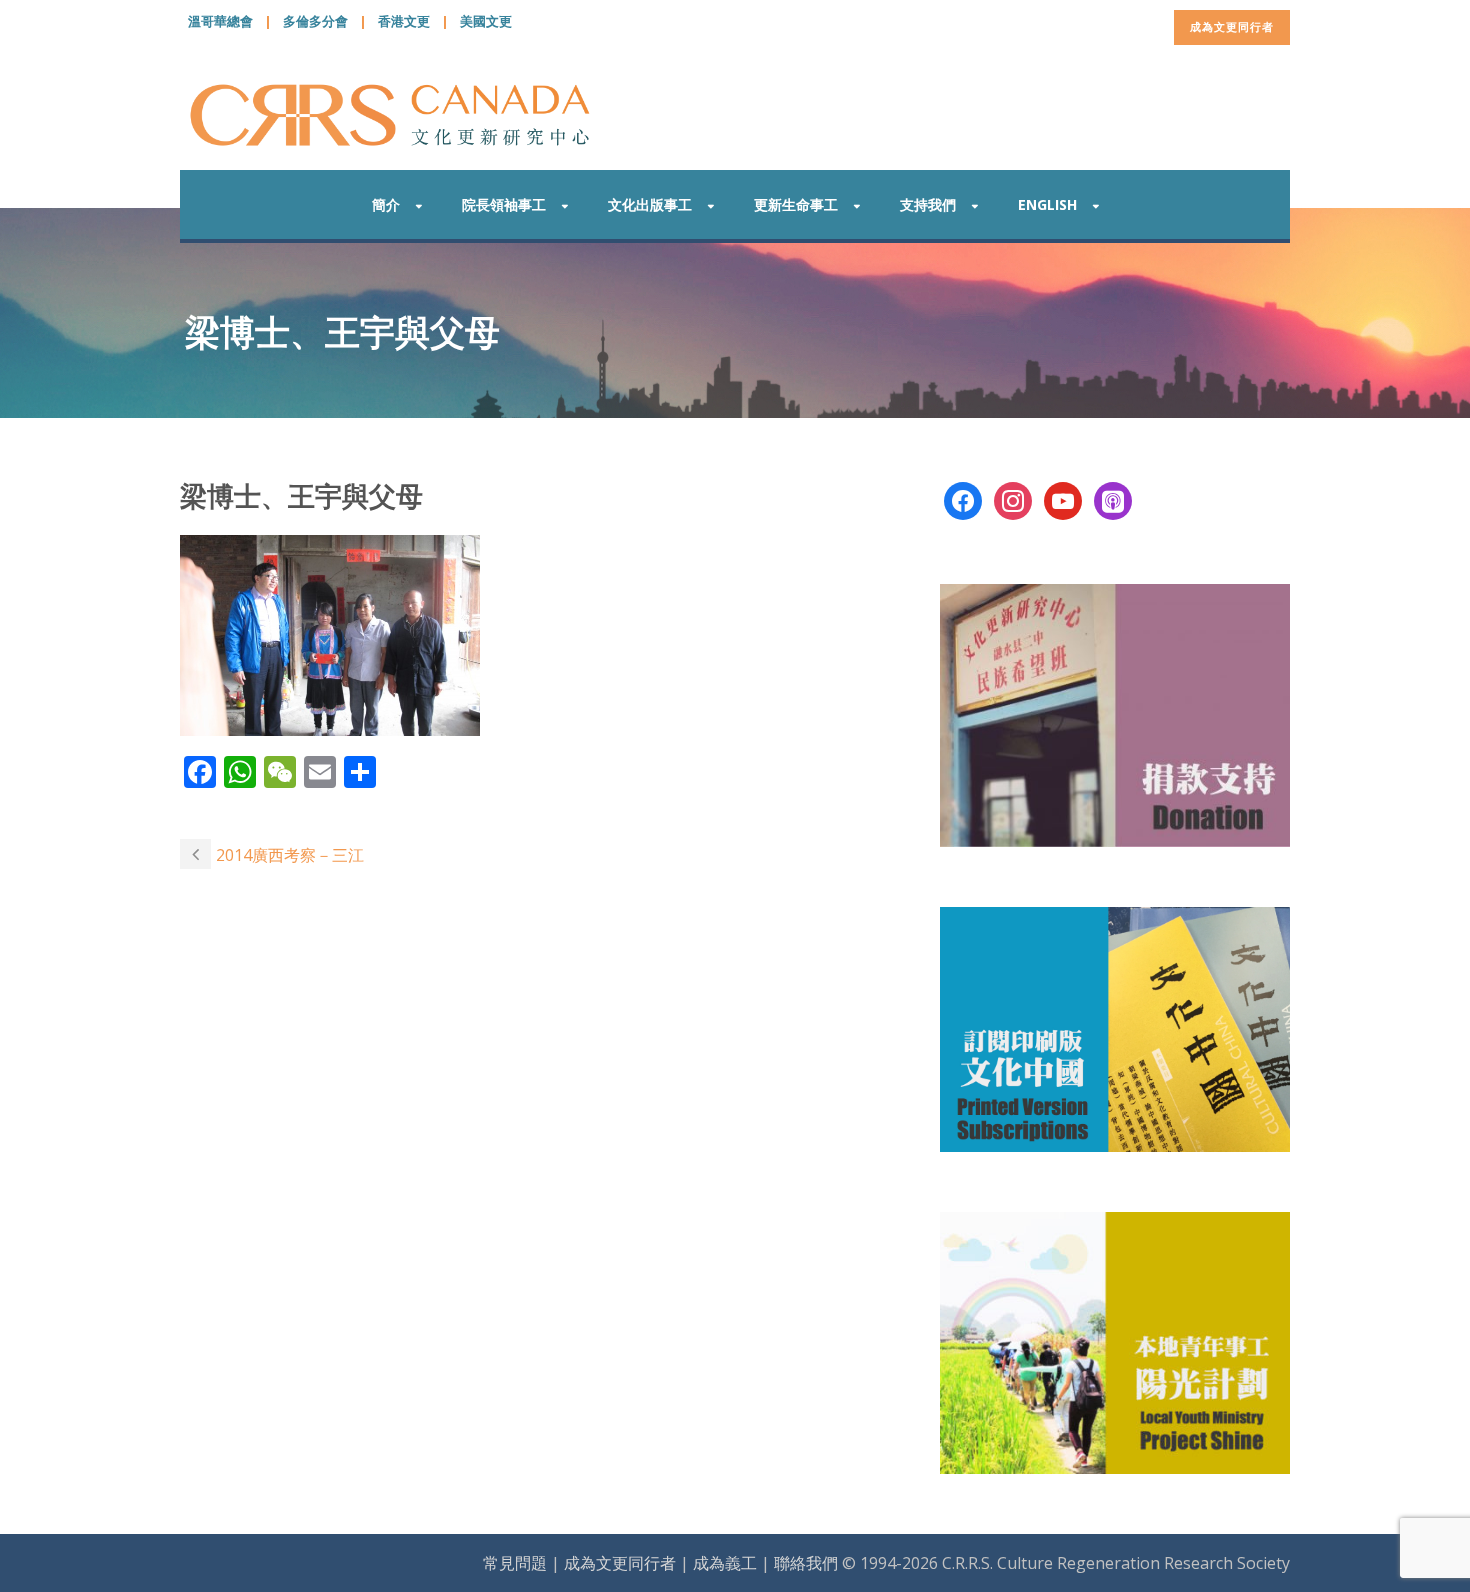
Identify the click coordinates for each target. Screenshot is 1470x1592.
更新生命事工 (796, 204)
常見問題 (515, 1563)
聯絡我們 (806, 1563)
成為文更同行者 (1232, 26)
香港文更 (404, 21)
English (1047, 204)
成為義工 (725, 1563)
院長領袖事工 (504, 204)
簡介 (386, 204)
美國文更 (486, 21)
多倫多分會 (315, 21)
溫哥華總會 (220, 21)
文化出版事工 (650, 204)
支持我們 (928, 204)
